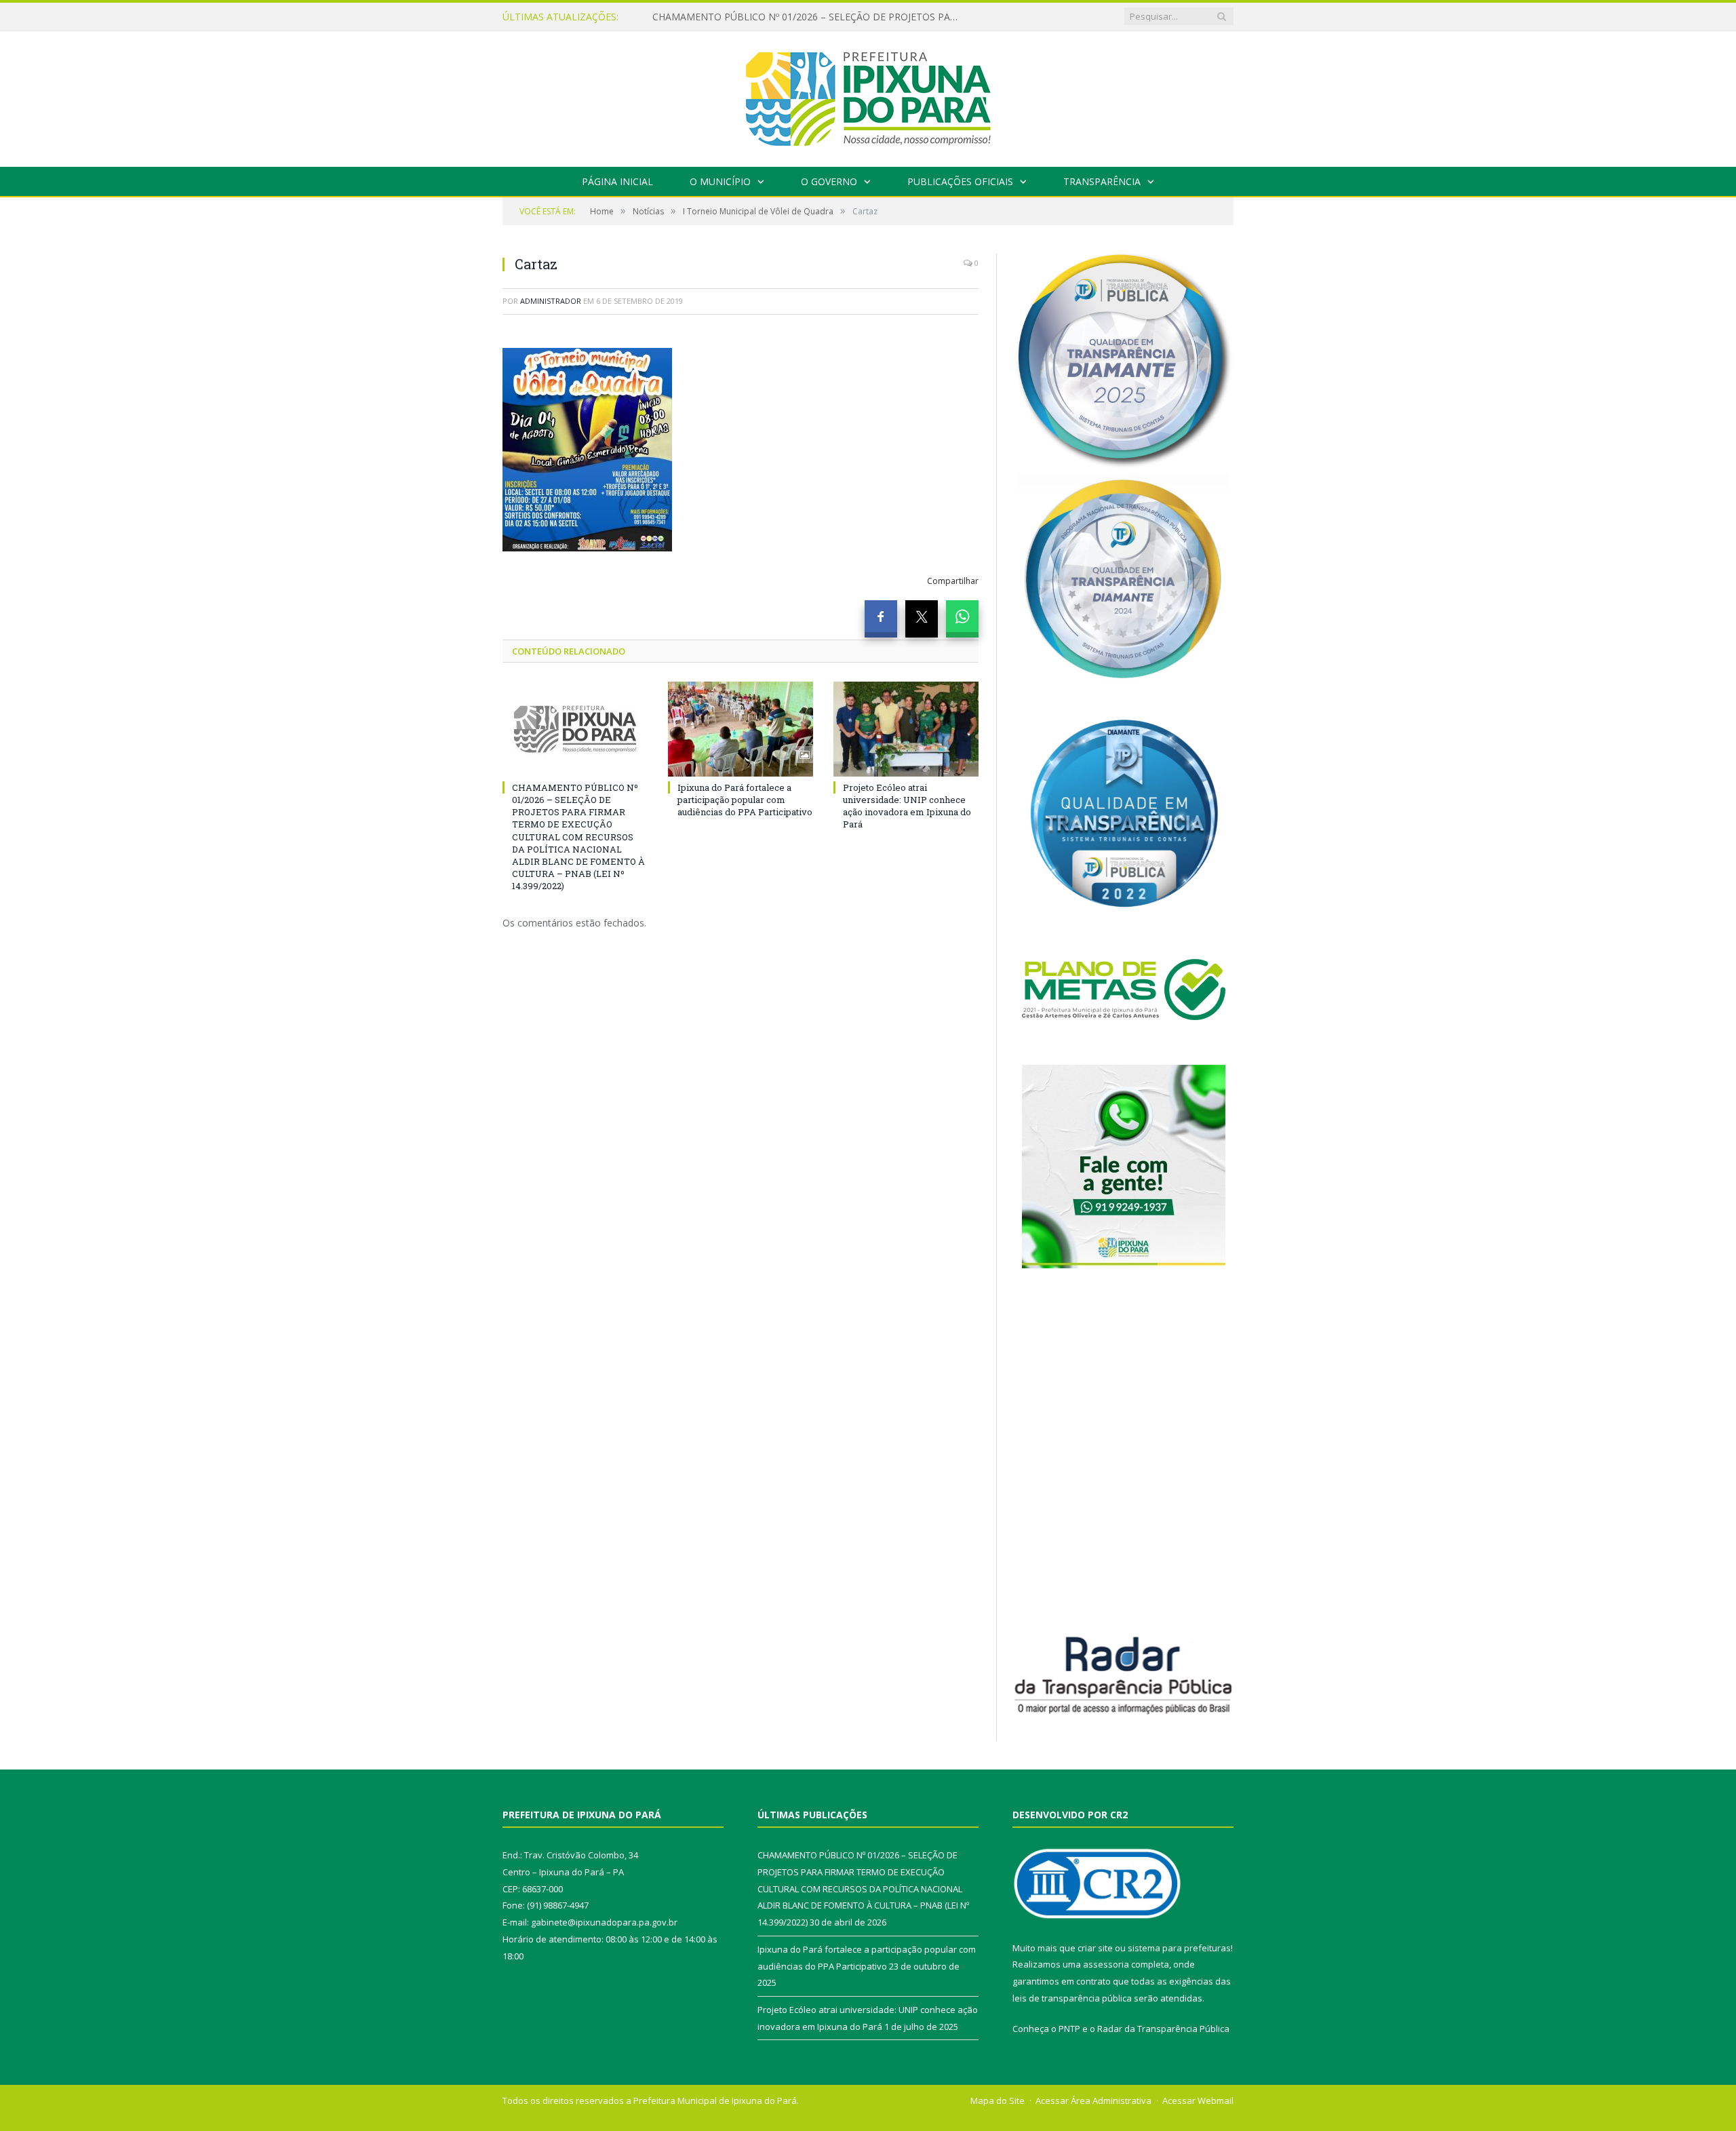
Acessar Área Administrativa (1093, 2100)
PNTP (1069, 2029)
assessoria (1106, 1964)
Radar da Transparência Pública (1163, 2029)
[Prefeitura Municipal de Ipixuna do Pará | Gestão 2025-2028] (868, 96)
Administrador (551, 301)
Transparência (1102, 181)
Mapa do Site (998, 2100)
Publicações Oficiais (960, 181)
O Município (720, 181)
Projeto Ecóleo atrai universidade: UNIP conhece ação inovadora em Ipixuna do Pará (907, 806)
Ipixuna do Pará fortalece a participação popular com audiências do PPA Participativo (808, 17)
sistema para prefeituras (1179, 1948)
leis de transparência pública (1072, 1998)
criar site (1095, 1948)
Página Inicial (617, 181)
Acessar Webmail (1198, 2100)
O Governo (829, 181)
